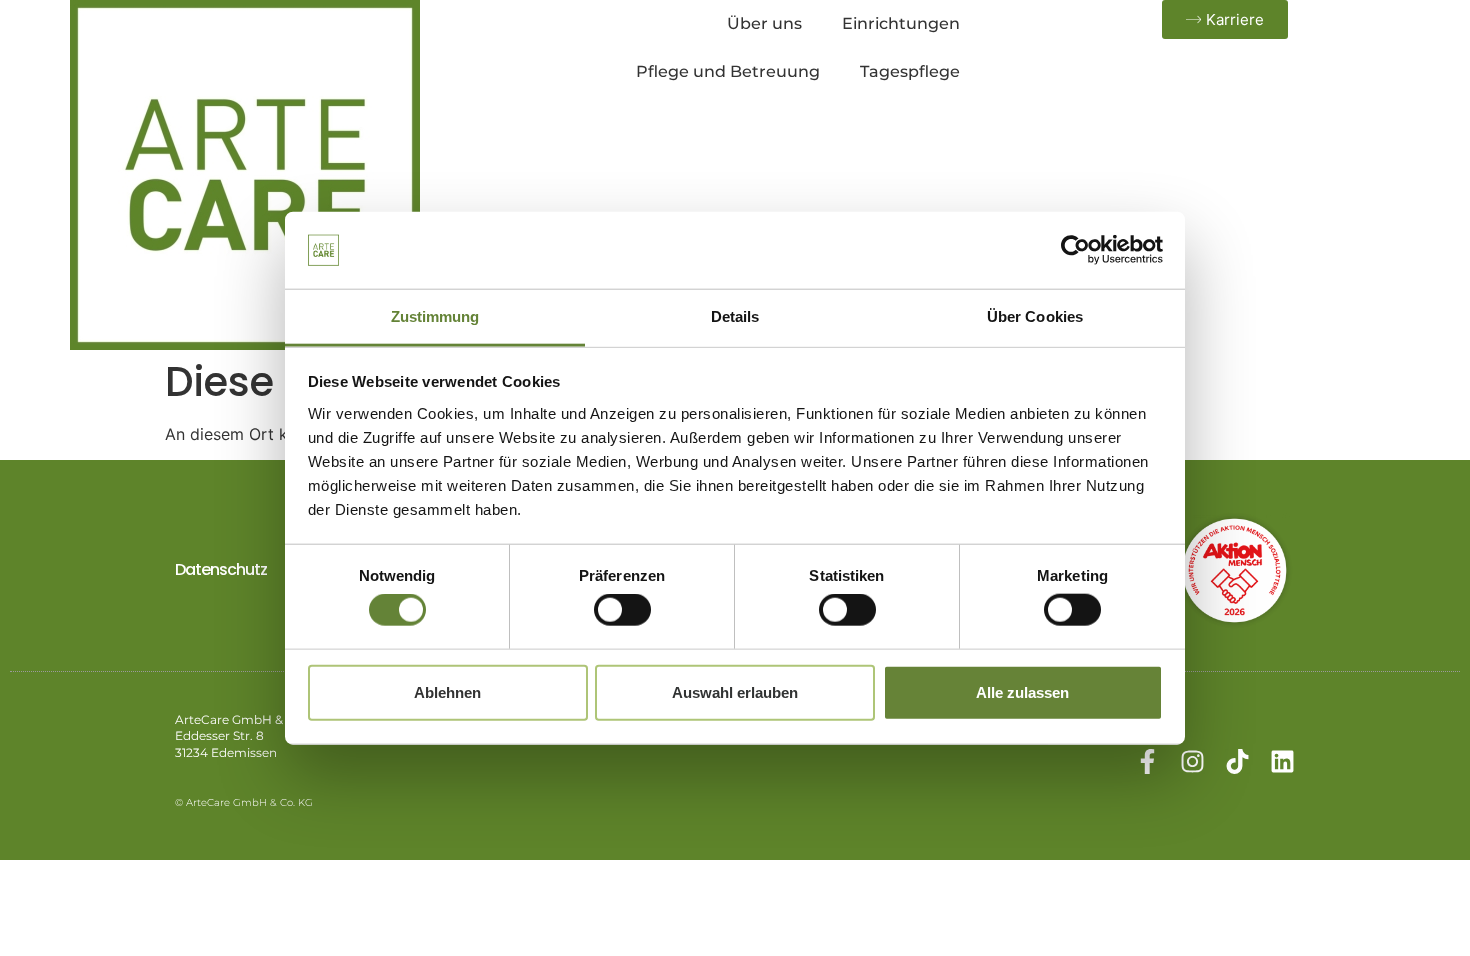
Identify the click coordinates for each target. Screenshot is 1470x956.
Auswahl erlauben (735, 691)
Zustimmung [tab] (435, 316)
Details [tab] (735, 316)
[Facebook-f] (1147, 761)
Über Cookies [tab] (1035, 316)
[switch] (622, 610)
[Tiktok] (1237, 761)
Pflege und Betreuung (728, 71)
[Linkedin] (1282, 761)
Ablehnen (447, 691)
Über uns (764, 23)
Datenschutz (221, 569)
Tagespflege (910, 71)
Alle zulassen (1022, 691)
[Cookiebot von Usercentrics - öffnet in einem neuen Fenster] (1075, 250)
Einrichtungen (901, 23)
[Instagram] (1192, 761)
